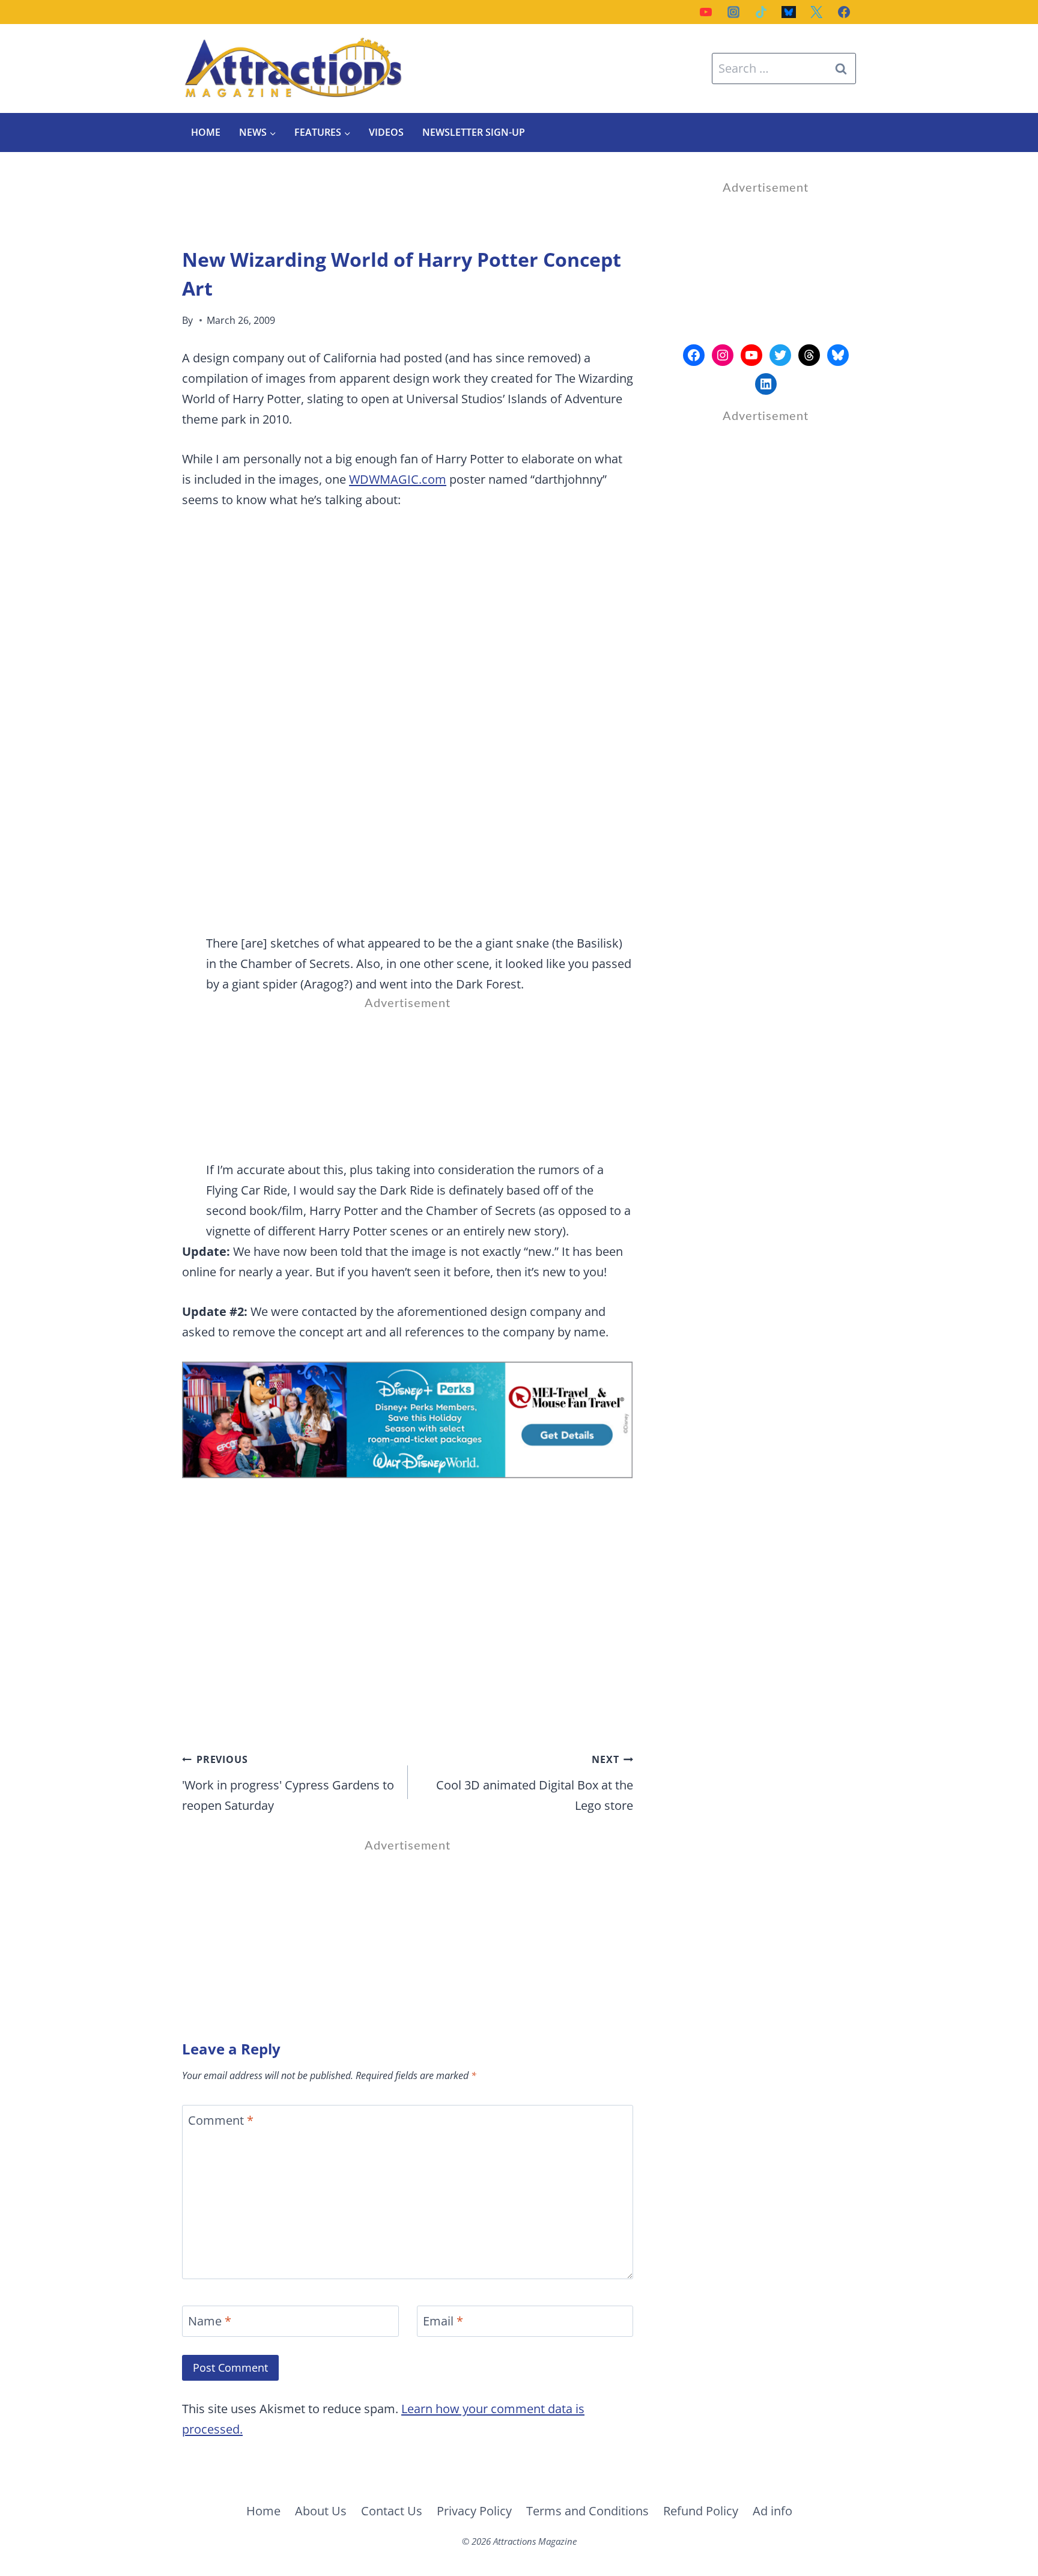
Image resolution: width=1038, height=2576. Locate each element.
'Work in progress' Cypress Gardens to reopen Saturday (288, 1783)
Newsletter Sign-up (474, 132)
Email (443, 2321)
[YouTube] (706, 12)
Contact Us (392, 2511)
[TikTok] (761, 12)
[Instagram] (733, 12)
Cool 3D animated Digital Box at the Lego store (535, 1783)
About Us (321, 2511)
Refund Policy (701, 2511)
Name (210, 2321)
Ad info (772, 2511)
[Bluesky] (789, 12)
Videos (386, 132)
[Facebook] (844, 12)
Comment (221, 2121)
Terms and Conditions (587, 2511)
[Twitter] (816, 12)
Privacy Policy (474, 2511)
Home (206, 132)
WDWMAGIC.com (398, 479)
